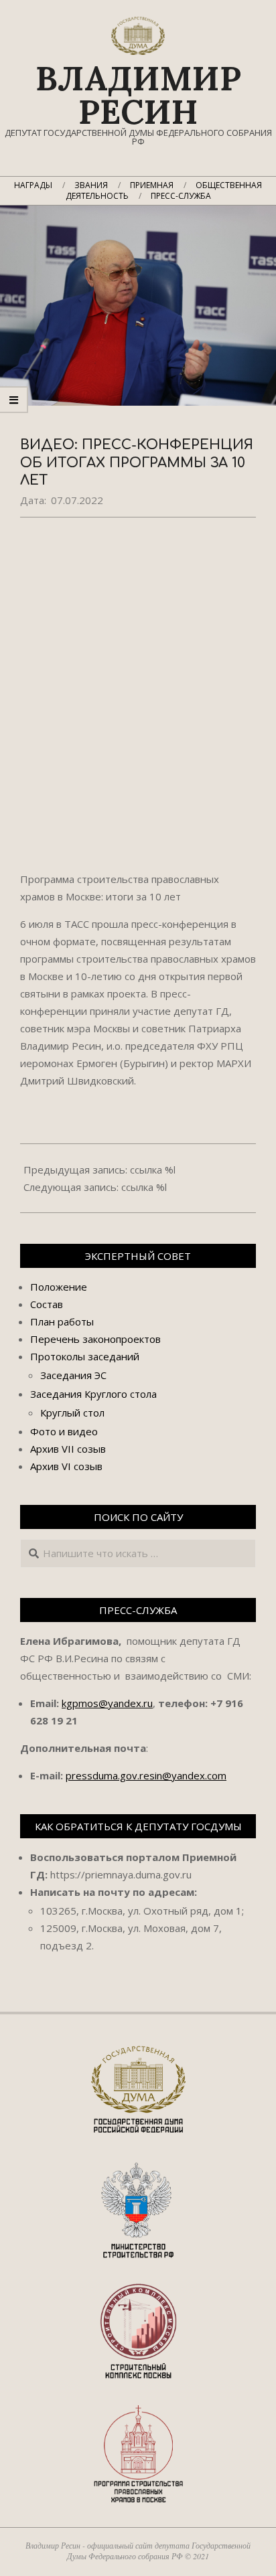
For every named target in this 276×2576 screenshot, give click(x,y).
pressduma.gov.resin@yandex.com (146, 1775)
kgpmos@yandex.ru (107, 1703)
